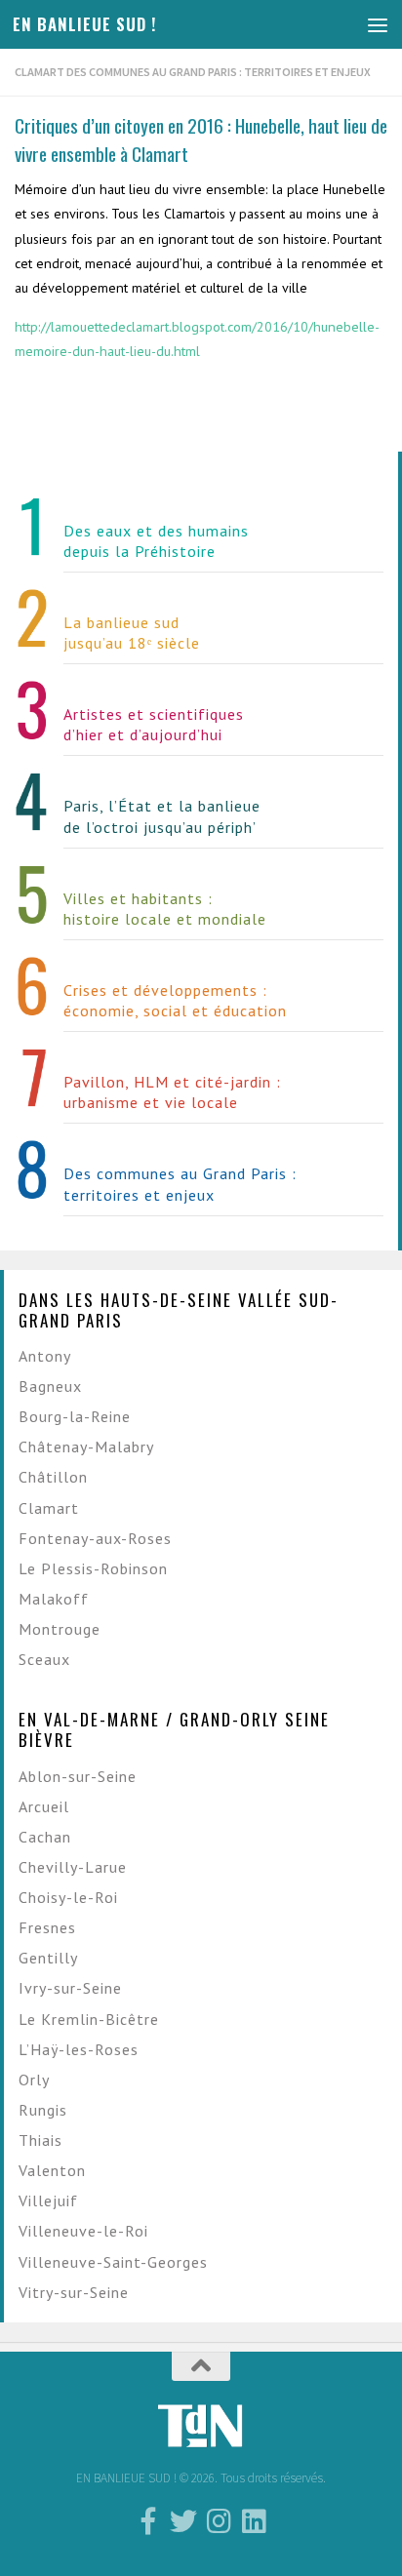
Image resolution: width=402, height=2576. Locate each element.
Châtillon (53, 1477)
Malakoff (54, 1599)
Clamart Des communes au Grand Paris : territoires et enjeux (193, 72)
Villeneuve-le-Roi (83, 2231)
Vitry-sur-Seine (74, 2292)
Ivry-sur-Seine (70, 1988)
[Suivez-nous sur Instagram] (219, 2521)
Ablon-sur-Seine (78, 1776)
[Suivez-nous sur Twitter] (183, 2521)
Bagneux (50, 1386)
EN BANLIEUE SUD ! (84, 24)
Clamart (49, 1508)
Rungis (43, 2110)
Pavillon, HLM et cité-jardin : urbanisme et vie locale (172, 1092)
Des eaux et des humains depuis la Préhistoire (156, 541)
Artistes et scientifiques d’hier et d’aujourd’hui (154, 724)
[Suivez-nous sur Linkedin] (254, 2521)
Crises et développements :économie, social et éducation (175, 1000)
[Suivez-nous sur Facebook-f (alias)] (148, 2521)
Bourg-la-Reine (75, 1416)
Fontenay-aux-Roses (95, 1538)
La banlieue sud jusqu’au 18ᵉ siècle (132, 633)
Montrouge (60, 1629)
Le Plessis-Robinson (93, 1568)
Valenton (52, 2170)
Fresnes (47, 1927)
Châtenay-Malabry (86, 1447)
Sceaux (44, 1659)
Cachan (45, 1837)
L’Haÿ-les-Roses (79, 2049)
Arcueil (44, 1806)
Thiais (40, 2140)
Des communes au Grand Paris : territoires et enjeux (180, 1184)
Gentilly (48, 1958)
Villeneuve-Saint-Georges (113, 2262)
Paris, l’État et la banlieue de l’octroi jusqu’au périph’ (162, 816)
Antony (45, 1356)
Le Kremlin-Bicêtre (89, 2019)
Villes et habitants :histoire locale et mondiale (165, 909)
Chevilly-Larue (73, 1867)
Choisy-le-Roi (68, 1897)
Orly (34, 2080)
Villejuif (48, 2200)
